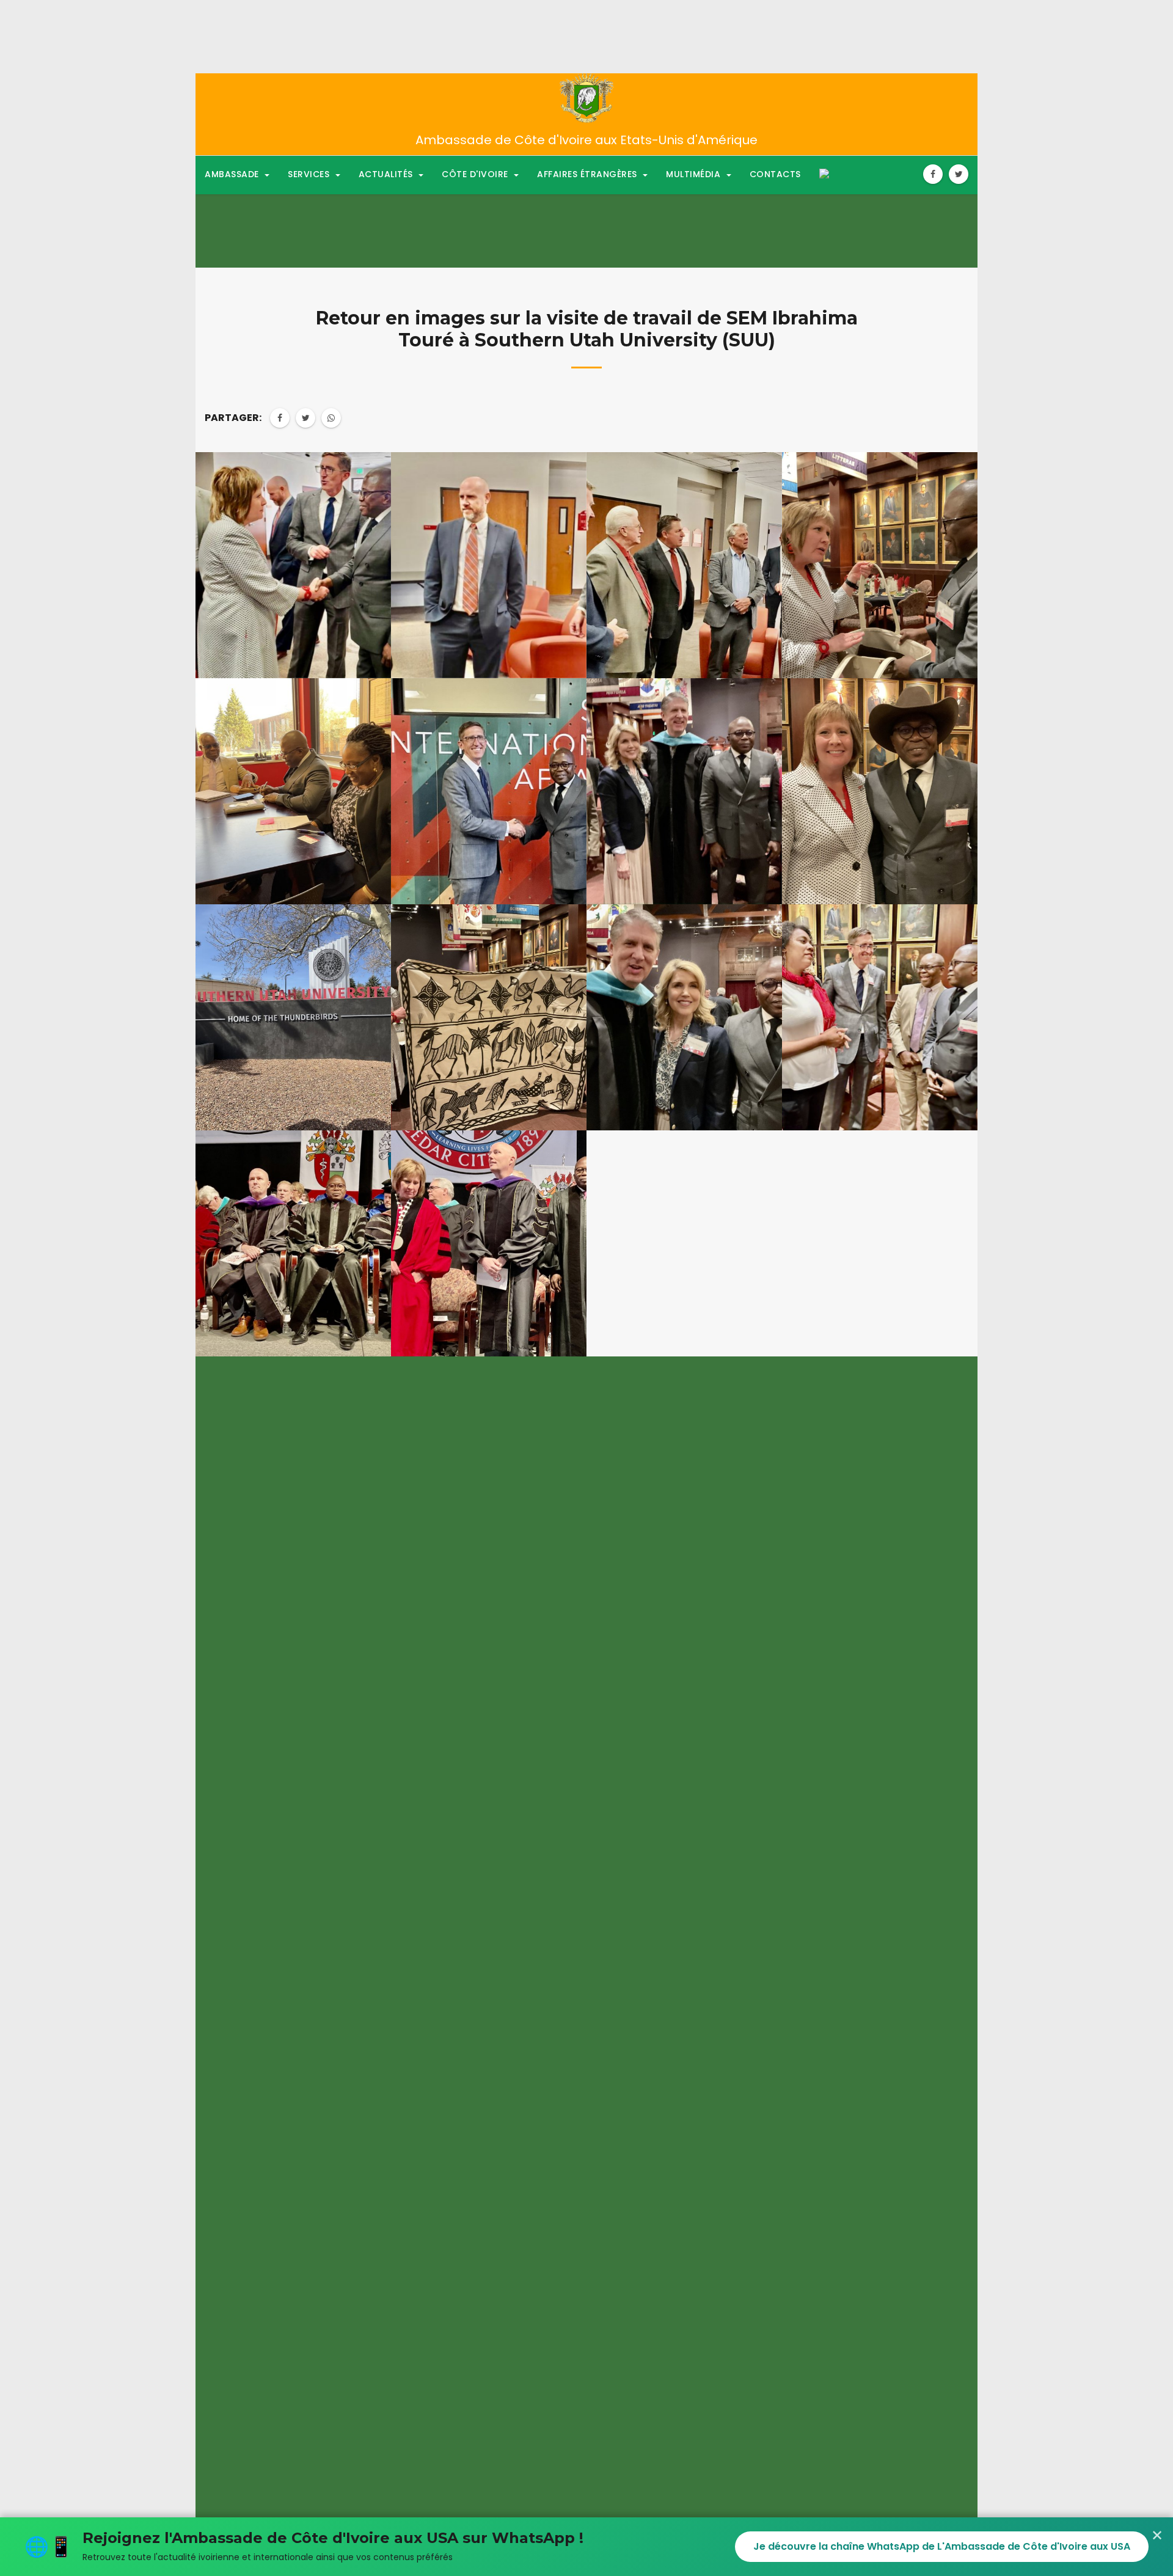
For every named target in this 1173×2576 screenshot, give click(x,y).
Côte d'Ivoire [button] (476, 174)
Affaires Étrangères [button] (588, 174)
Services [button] (310, 174)
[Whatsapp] (331, 418)
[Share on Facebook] (280, 418)
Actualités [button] (387, 174)
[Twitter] (959, 174)
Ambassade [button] (233, 174)
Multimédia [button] (695, 174)
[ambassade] (587, 98)
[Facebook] (933, 174)
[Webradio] (824, 174)
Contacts (775, 174)
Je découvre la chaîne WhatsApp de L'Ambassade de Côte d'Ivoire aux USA (942, 2546)
